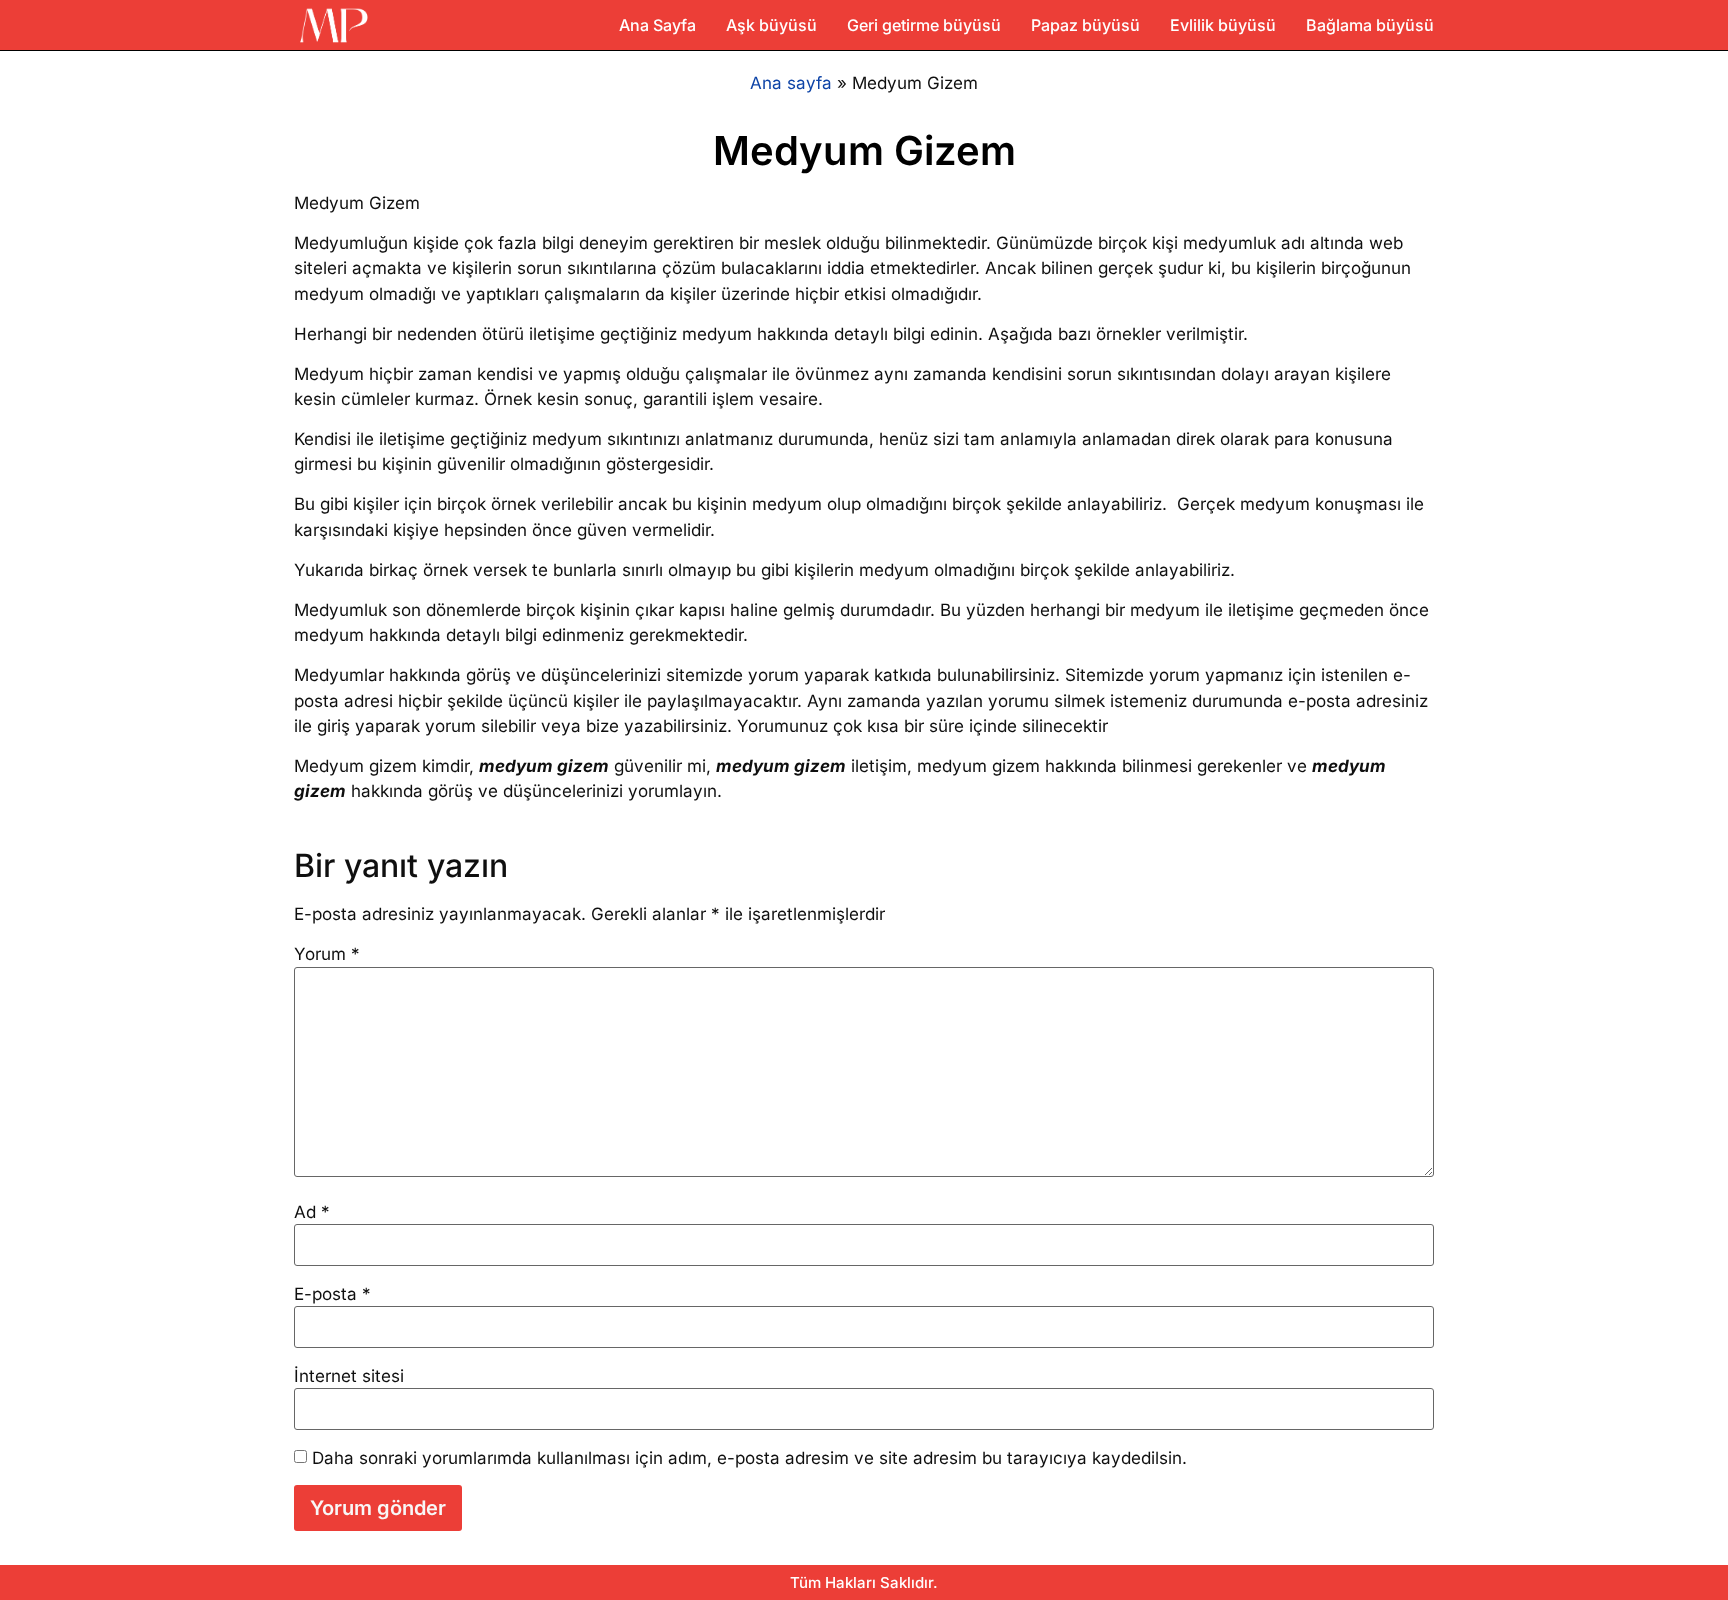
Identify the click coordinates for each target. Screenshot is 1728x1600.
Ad (312, 1212)
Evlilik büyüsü (1223, 25)
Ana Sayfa (657, 25)
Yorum (327, 954)
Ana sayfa (791, 83)
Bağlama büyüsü (1370, 25)
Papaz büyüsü (1085, 25)
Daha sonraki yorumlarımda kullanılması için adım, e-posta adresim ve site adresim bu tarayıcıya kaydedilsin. (749, 1458)
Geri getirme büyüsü (924, 25)
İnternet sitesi (349, 1376)
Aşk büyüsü (771, 25)
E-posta (332, 1294)
